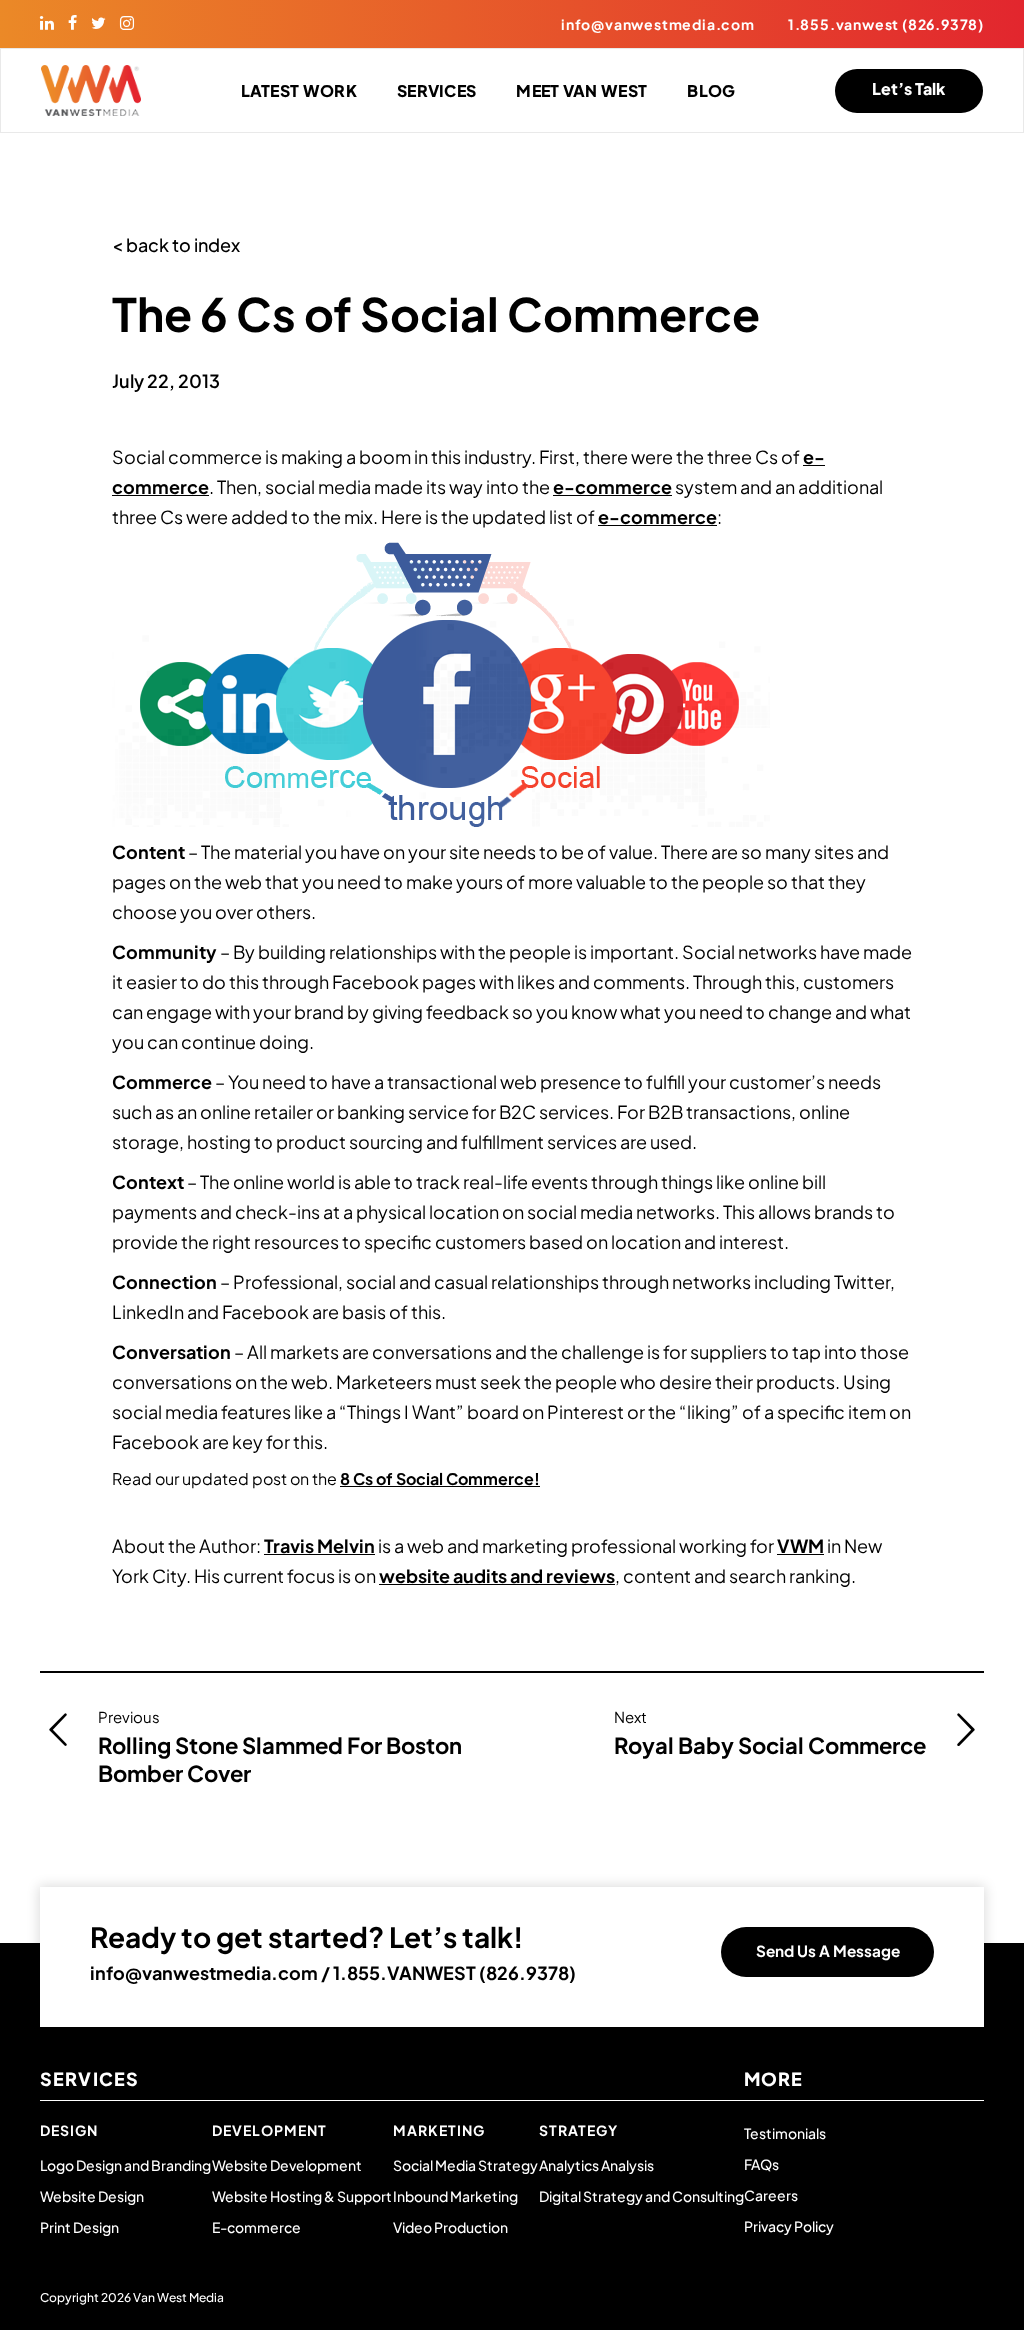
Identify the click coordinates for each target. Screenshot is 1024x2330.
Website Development (287, 2165)
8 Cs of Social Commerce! (440, 1478)
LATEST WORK (299, 90)
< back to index (176, 244)
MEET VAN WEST (581, 90)
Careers (771, 2195)
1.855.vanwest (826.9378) (886, 24)
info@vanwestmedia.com (658, 24)
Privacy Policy (789, 2226)
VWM (800, 1545)
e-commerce (612, 486)
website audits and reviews (497, 1575)
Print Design (79, 2227)
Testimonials (785, 2133)
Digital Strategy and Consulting (641, 2196)
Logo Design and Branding (125, 2165)
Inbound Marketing (455, 2196)
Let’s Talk (908, 88)
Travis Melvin (319, 1545)
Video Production (450, 2227)
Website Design (92, 2196)
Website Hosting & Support (302, 2196)
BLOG (711, 90)
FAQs (761, 2164)
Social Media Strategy (465, 2165)
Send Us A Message (828, 1950)
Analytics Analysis (596, 2165)
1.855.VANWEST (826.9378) (454, 1972)
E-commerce (256, 2227)
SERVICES (436, 90)
